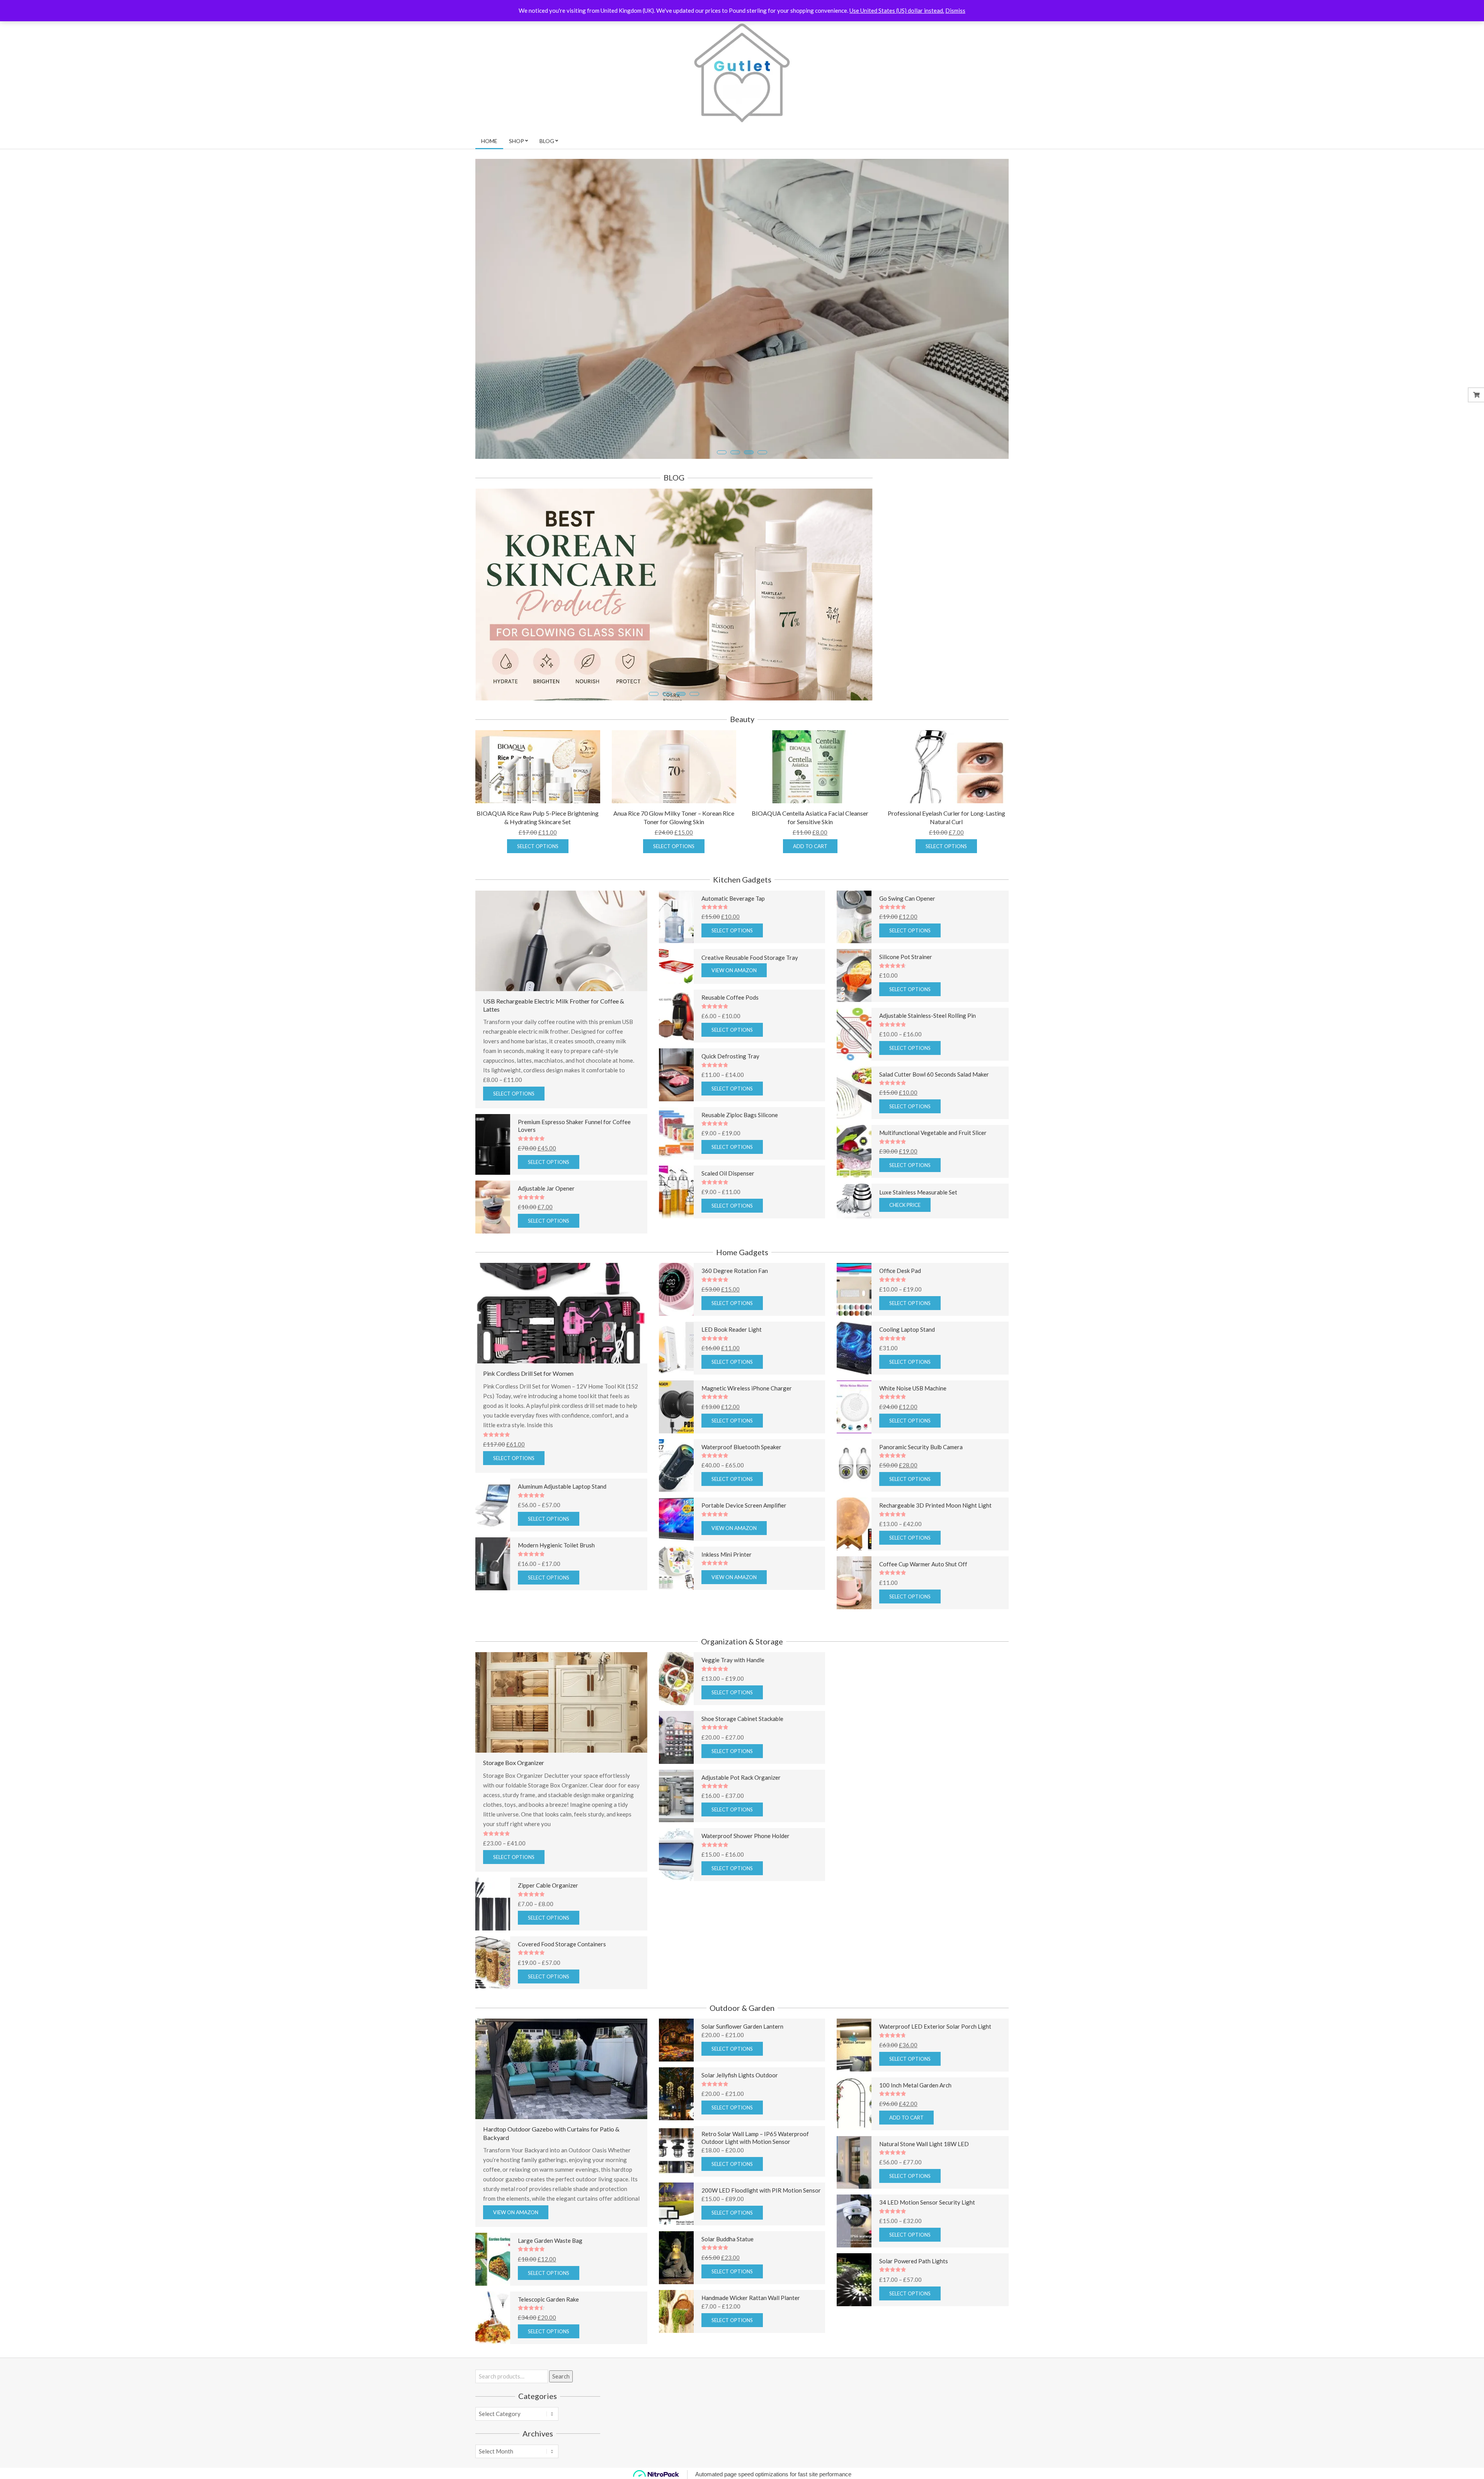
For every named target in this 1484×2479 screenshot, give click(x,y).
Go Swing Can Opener (907, 894)
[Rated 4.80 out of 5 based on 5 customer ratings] (942, 1510)
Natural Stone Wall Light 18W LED (924, 2140)
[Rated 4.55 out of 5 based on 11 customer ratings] (581, 2304)
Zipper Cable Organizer (548, 1881)
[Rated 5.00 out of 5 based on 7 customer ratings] (942, 903)
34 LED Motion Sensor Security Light (927, 2198)
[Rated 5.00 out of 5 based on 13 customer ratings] (942, 1451)
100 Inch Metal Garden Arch (915, 2081)
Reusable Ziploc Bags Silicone (740, 1111)
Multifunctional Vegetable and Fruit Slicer (933, 1129)
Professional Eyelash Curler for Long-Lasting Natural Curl (946, 813)
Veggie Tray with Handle (733, 1656)
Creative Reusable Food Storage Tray (750, 954)
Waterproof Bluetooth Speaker (741, 1443)
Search (561, 2372)
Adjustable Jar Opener (546, 1184)
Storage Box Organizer (514, 1758)
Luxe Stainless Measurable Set (918, 1188)
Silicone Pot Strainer (906, 953)
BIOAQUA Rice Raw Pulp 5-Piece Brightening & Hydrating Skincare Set (538, 813)
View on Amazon (734, 966)
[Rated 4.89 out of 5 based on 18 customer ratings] (942, 1393)
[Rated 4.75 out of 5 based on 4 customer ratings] (942, 2031)
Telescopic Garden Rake (548, 2295)
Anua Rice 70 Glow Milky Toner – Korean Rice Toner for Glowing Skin (674, 813)
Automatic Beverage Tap (733, 894)
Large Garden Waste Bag (550, 2236)
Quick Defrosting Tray (730, 1052)
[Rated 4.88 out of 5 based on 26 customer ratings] (761, 1119)
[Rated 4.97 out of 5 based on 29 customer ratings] (942, 2266)
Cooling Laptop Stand (907, 1325)
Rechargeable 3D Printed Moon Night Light (935, 1501)
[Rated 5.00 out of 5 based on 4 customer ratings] (581, 1134)
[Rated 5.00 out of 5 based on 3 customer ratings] (581, 1890)
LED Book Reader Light (732, 1325)
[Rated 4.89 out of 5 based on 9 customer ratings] (581, 1550)
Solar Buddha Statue (728, 2235)
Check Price (905, 1201)
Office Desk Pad (900, 1267)
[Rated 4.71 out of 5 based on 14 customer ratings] (942, 962)
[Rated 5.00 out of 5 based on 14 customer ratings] (761, 1782)
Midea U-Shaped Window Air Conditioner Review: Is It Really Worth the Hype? (574, 631)
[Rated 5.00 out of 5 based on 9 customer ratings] (942, 2148)
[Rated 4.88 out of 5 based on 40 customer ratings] (942, 1334)
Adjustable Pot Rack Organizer (741, 1773)
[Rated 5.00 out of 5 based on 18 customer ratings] (761, 1393)
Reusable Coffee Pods (730, 993)
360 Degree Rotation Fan (735, 1267)
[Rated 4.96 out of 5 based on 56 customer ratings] (942, 1275)
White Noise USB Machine (913, 1384)
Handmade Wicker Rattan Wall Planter (751, 2293)
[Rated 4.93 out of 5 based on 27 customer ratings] (761, 1559)
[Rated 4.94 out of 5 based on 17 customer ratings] (761, 1275)
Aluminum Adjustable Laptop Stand (562, 1482)
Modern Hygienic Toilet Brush (556, 1541)
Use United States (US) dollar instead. (897, 10)
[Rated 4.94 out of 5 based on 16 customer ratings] (761, 1723)
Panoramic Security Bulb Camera (921, 1443)
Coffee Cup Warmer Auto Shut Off (923, 1560)
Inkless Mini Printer (727, 1550)
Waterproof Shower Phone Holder (745, 1832)
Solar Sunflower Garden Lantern (742, 2022)
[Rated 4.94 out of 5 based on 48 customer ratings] (761, 1334)
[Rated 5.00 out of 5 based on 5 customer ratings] (942, 2090)
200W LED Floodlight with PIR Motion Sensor (761, 2186)
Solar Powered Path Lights (914, 2257)
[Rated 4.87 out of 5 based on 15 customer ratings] (761, 1665)
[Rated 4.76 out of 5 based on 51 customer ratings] (761, 903)
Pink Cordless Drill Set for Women (528, 1369)
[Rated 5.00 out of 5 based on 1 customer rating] (561, 1430)
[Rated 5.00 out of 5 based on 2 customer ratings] (942, 1079)
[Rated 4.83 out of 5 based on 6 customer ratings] (761, 1061)
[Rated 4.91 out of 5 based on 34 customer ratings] (942, 1137)
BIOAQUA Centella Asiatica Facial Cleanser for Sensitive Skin (810, 813)
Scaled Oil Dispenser (728, 1169)
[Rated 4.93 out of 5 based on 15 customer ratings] (761, 1002)
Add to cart (810, 842)
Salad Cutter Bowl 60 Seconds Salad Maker (934, 1070)
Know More (516, 425)
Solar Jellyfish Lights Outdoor (740, 2071)
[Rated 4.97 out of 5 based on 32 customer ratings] (761, 1178)
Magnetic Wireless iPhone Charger (747, 1384)
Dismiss (955, 10)
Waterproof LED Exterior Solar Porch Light (935, 2022)
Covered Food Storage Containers (562, 1940)
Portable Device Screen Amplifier (744, 1501)
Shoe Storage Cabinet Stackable (742, 1714)
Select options (538, 842)
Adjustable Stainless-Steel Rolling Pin (927, 1011)
